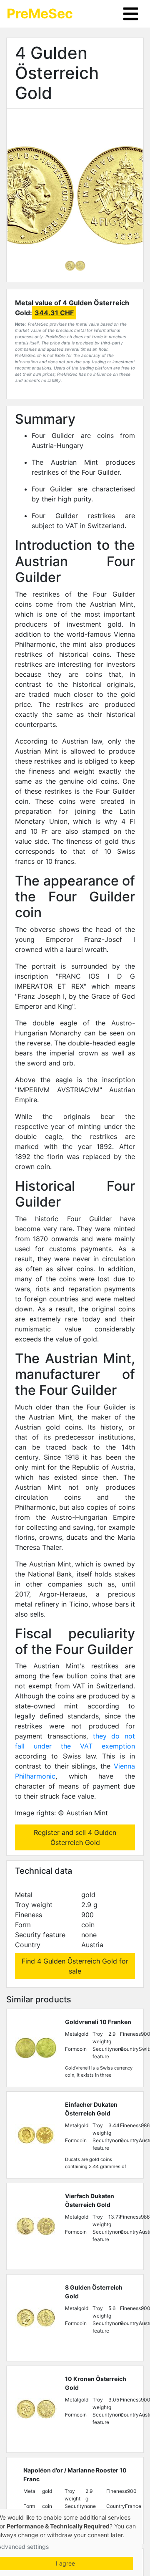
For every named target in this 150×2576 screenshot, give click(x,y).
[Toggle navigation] (131, 14)
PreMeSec (40, 14)
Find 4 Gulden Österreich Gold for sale (75, 1966)
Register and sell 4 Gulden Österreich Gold (75, 1837)
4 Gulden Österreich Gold (57, 73)
